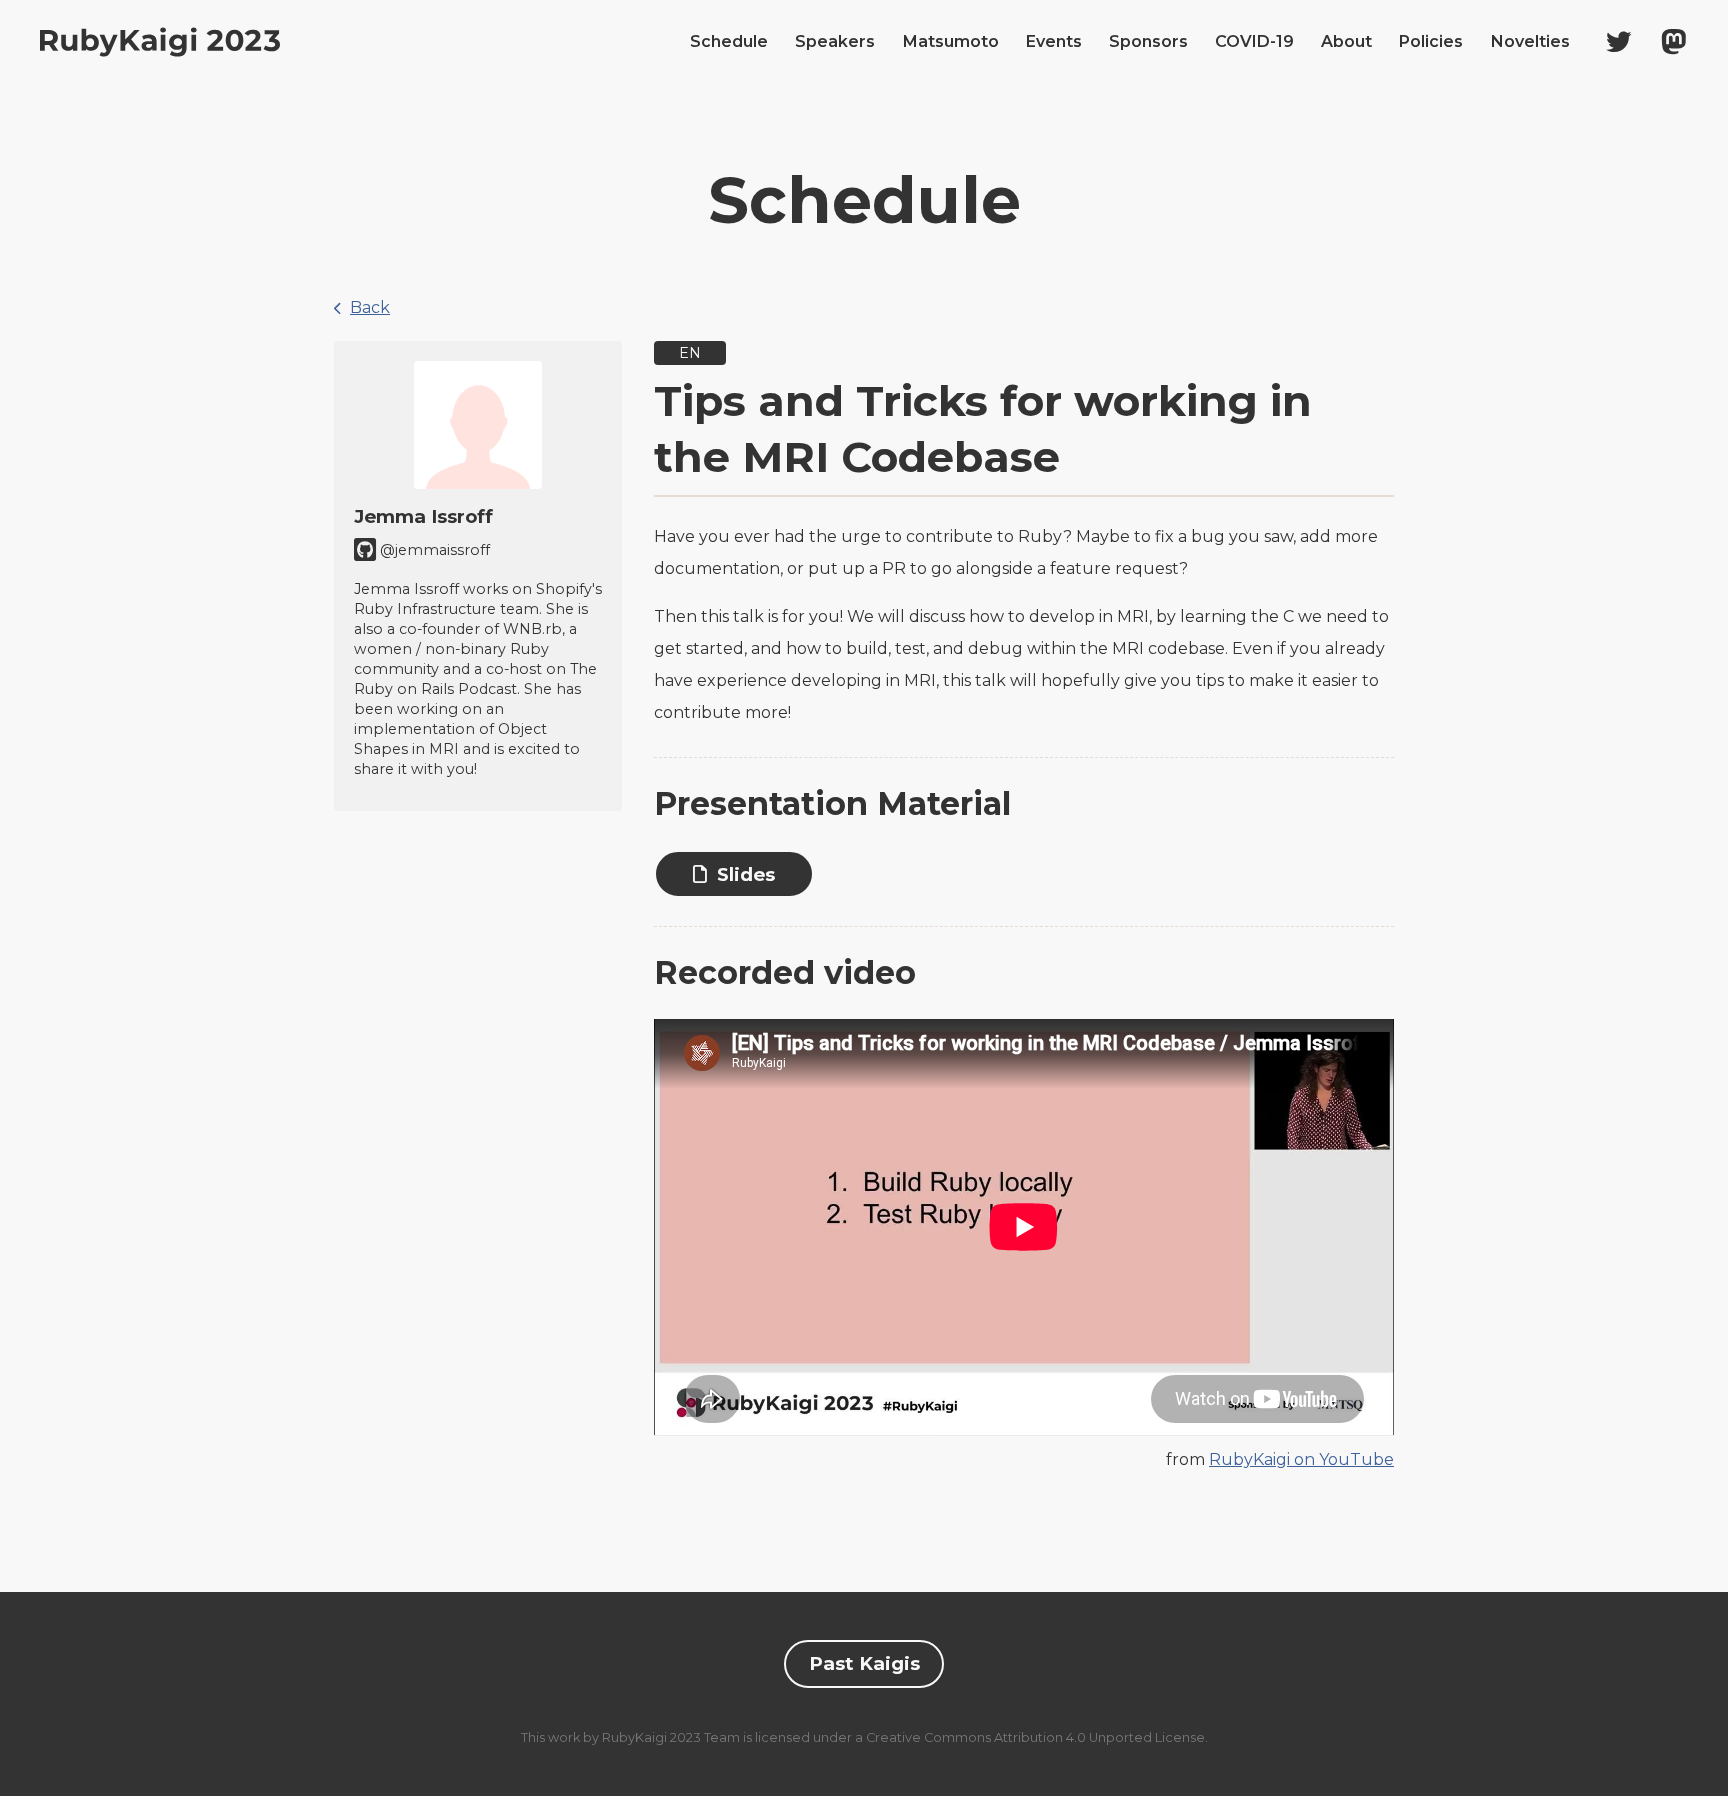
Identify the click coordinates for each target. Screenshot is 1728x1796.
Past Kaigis (864, 1663)
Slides (746, 874)
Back (370, 308)
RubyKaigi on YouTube (1301, 1459)
